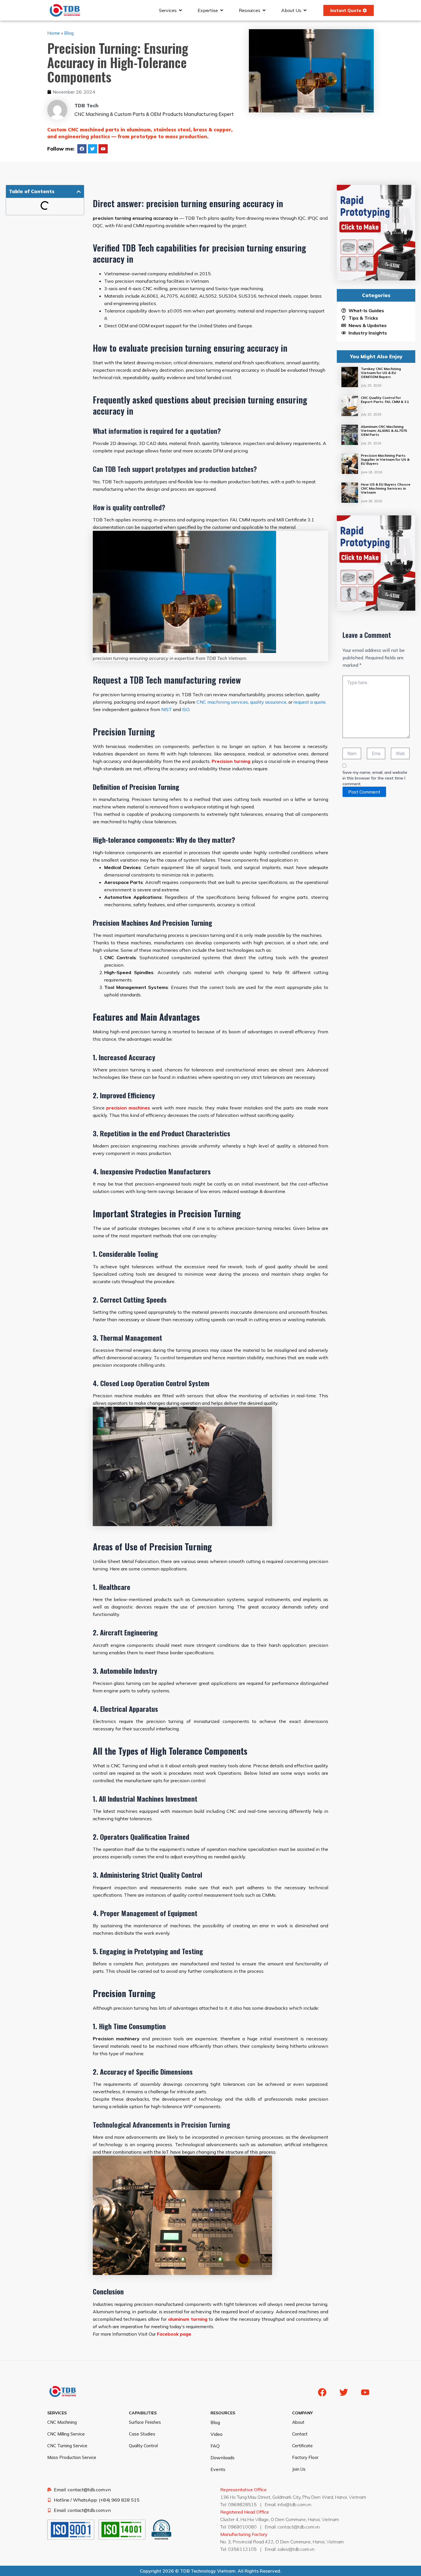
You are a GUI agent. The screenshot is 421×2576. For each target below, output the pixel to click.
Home (54, 33)
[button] (79, 192)
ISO (186, 709)
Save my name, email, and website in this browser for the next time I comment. (375, 778)
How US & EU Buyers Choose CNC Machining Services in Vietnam (386, 488)
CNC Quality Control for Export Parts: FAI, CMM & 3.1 (385, 400)
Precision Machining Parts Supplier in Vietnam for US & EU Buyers (385, 459)
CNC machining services (222, 702)
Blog (69, 33)
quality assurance (268, 702)
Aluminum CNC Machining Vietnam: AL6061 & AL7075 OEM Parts (384, 431)
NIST (167, 709)
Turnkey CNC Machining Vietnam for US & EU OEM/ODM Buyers (381, 373)
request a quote (310, 702)
